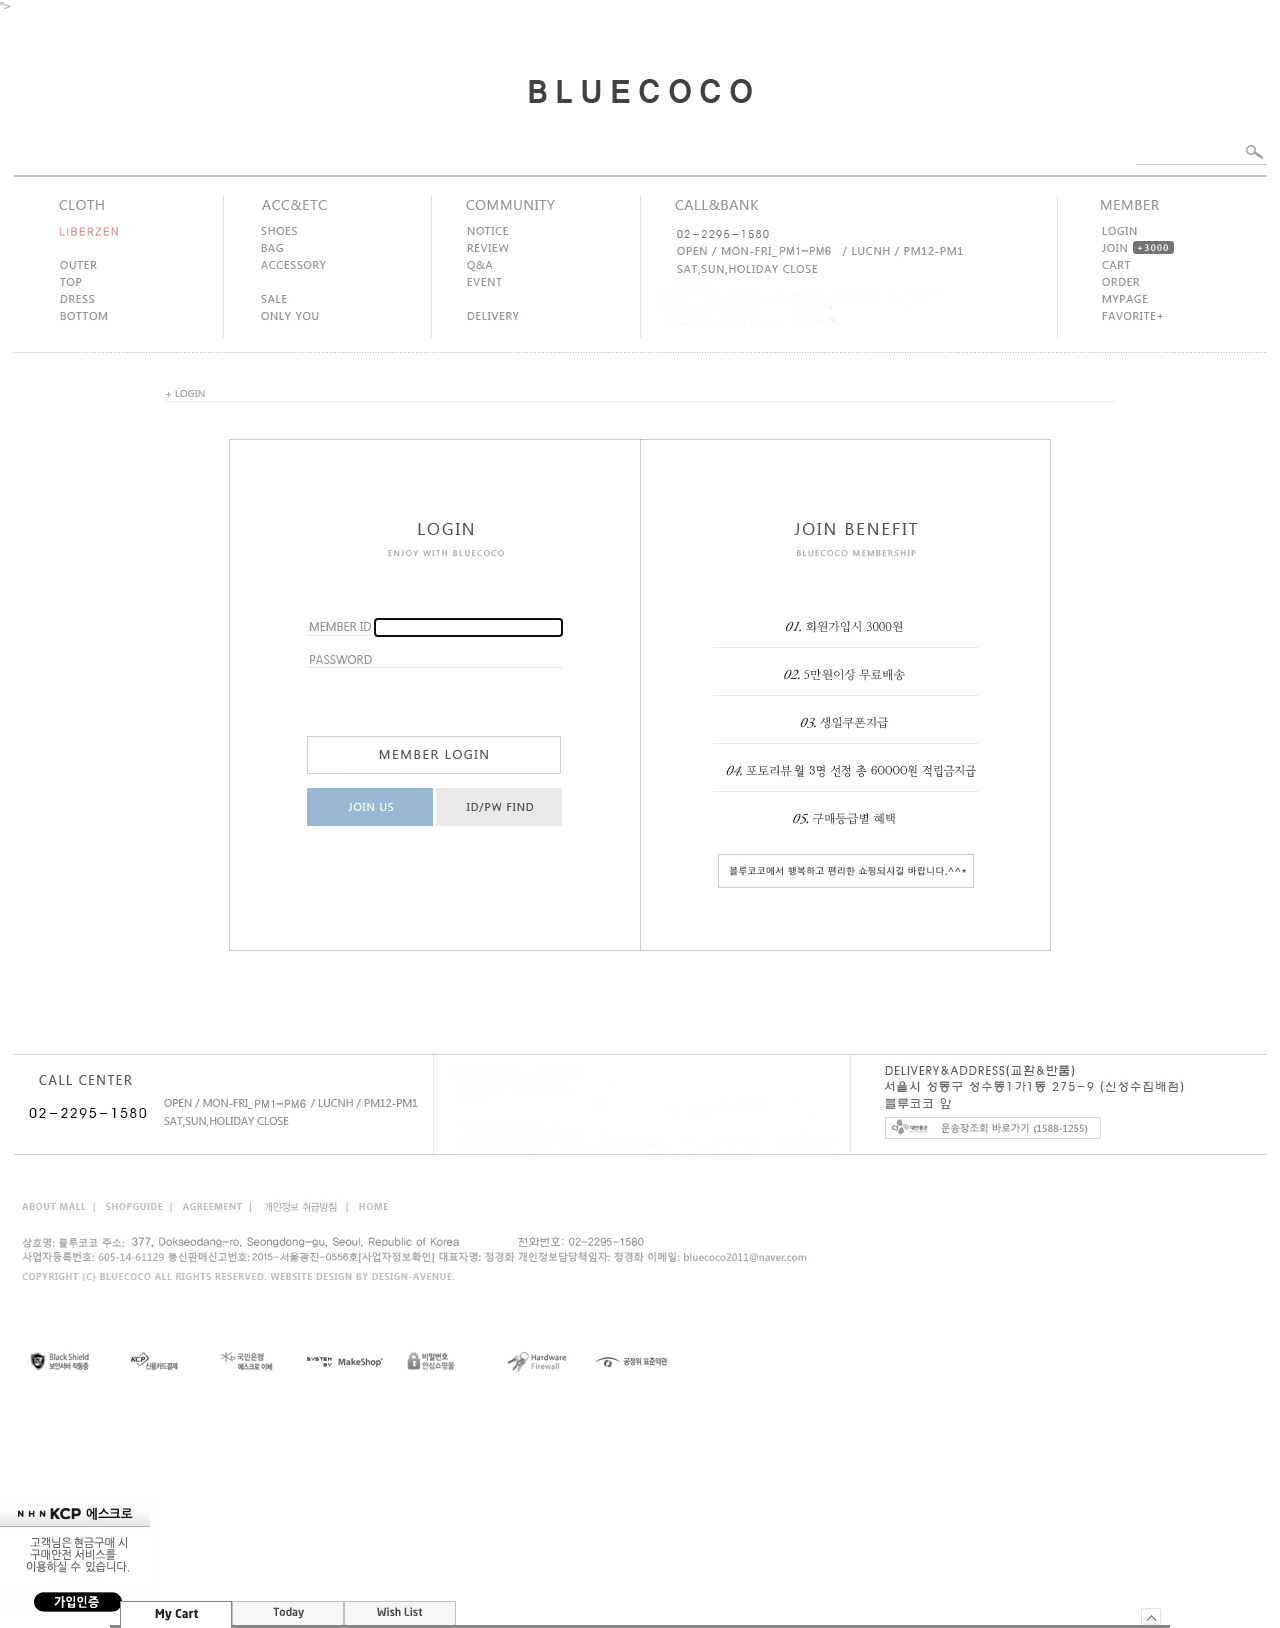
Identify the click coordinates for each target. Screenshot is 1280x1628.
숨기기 (1151, 1616)
